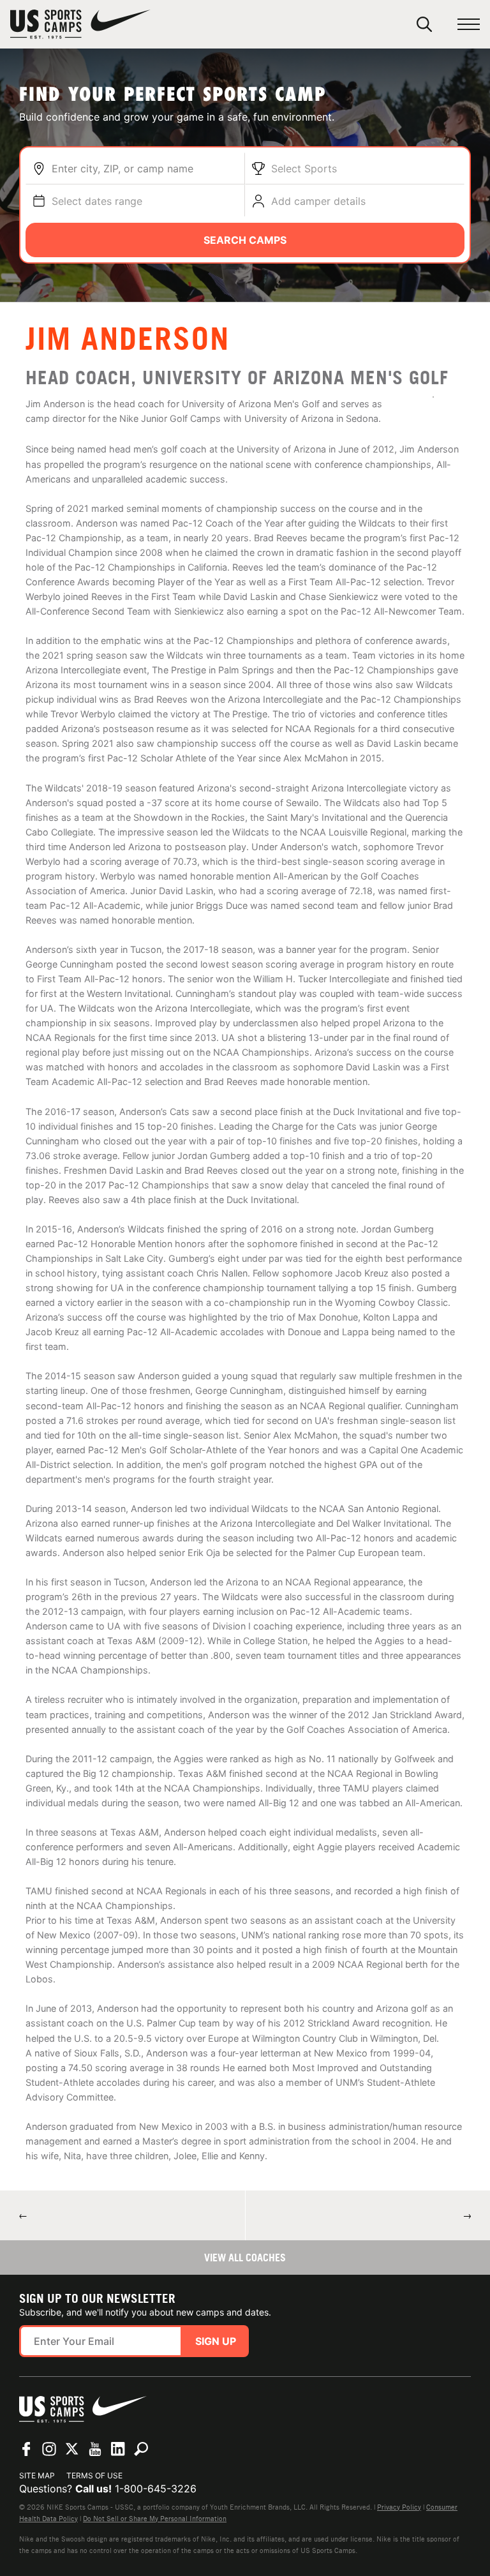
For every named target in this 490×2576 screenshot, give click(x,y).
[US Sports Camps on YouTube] (95, 2449)
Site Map (37, 2475)
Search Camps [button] (245, 240)
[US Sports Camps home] (80, 24)
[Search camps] (141, 2449)
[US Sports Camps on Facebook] (26, 2449)
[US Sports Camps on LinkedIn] (118, 2449)
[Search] (424, 24)
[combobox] (145, 168)
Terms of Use (94, 2475)
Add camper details (318, 201)
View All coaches (245, 2258)
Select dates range (97, 201)
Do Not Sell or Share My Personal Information (155, 2519)
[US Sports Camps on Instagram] (49, 2449)
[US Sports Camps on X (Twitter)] (72, 2449)
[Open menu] (469, 25)
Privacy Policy (399, 2507)
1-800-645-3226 (156, 2489)
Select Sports (304, 168)
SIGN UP (216, 2341)
